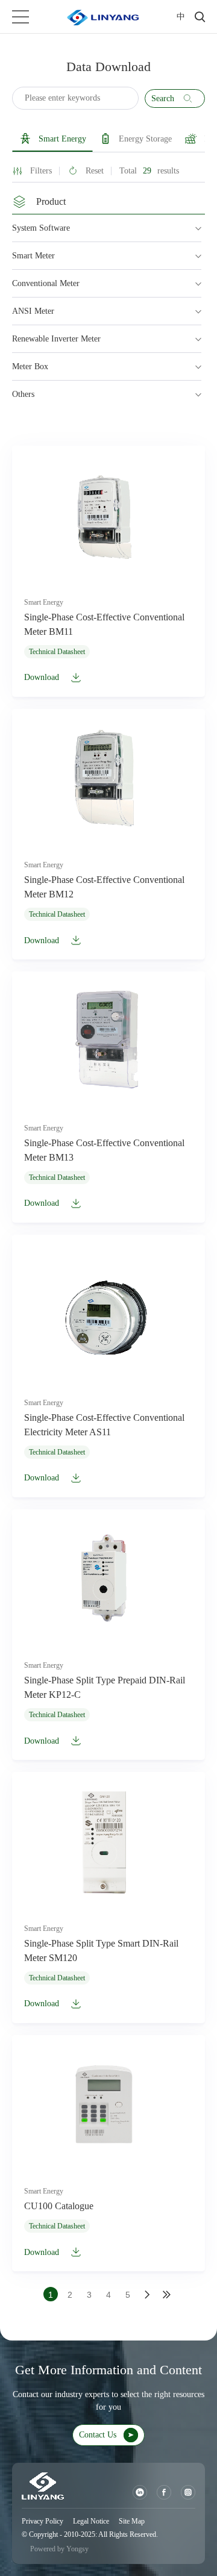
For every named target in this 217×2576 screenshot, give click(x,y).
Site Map (132, 2521)
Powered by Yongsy (59, 2549)
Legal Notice (91, 2521)
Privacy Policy (42, 2521)
